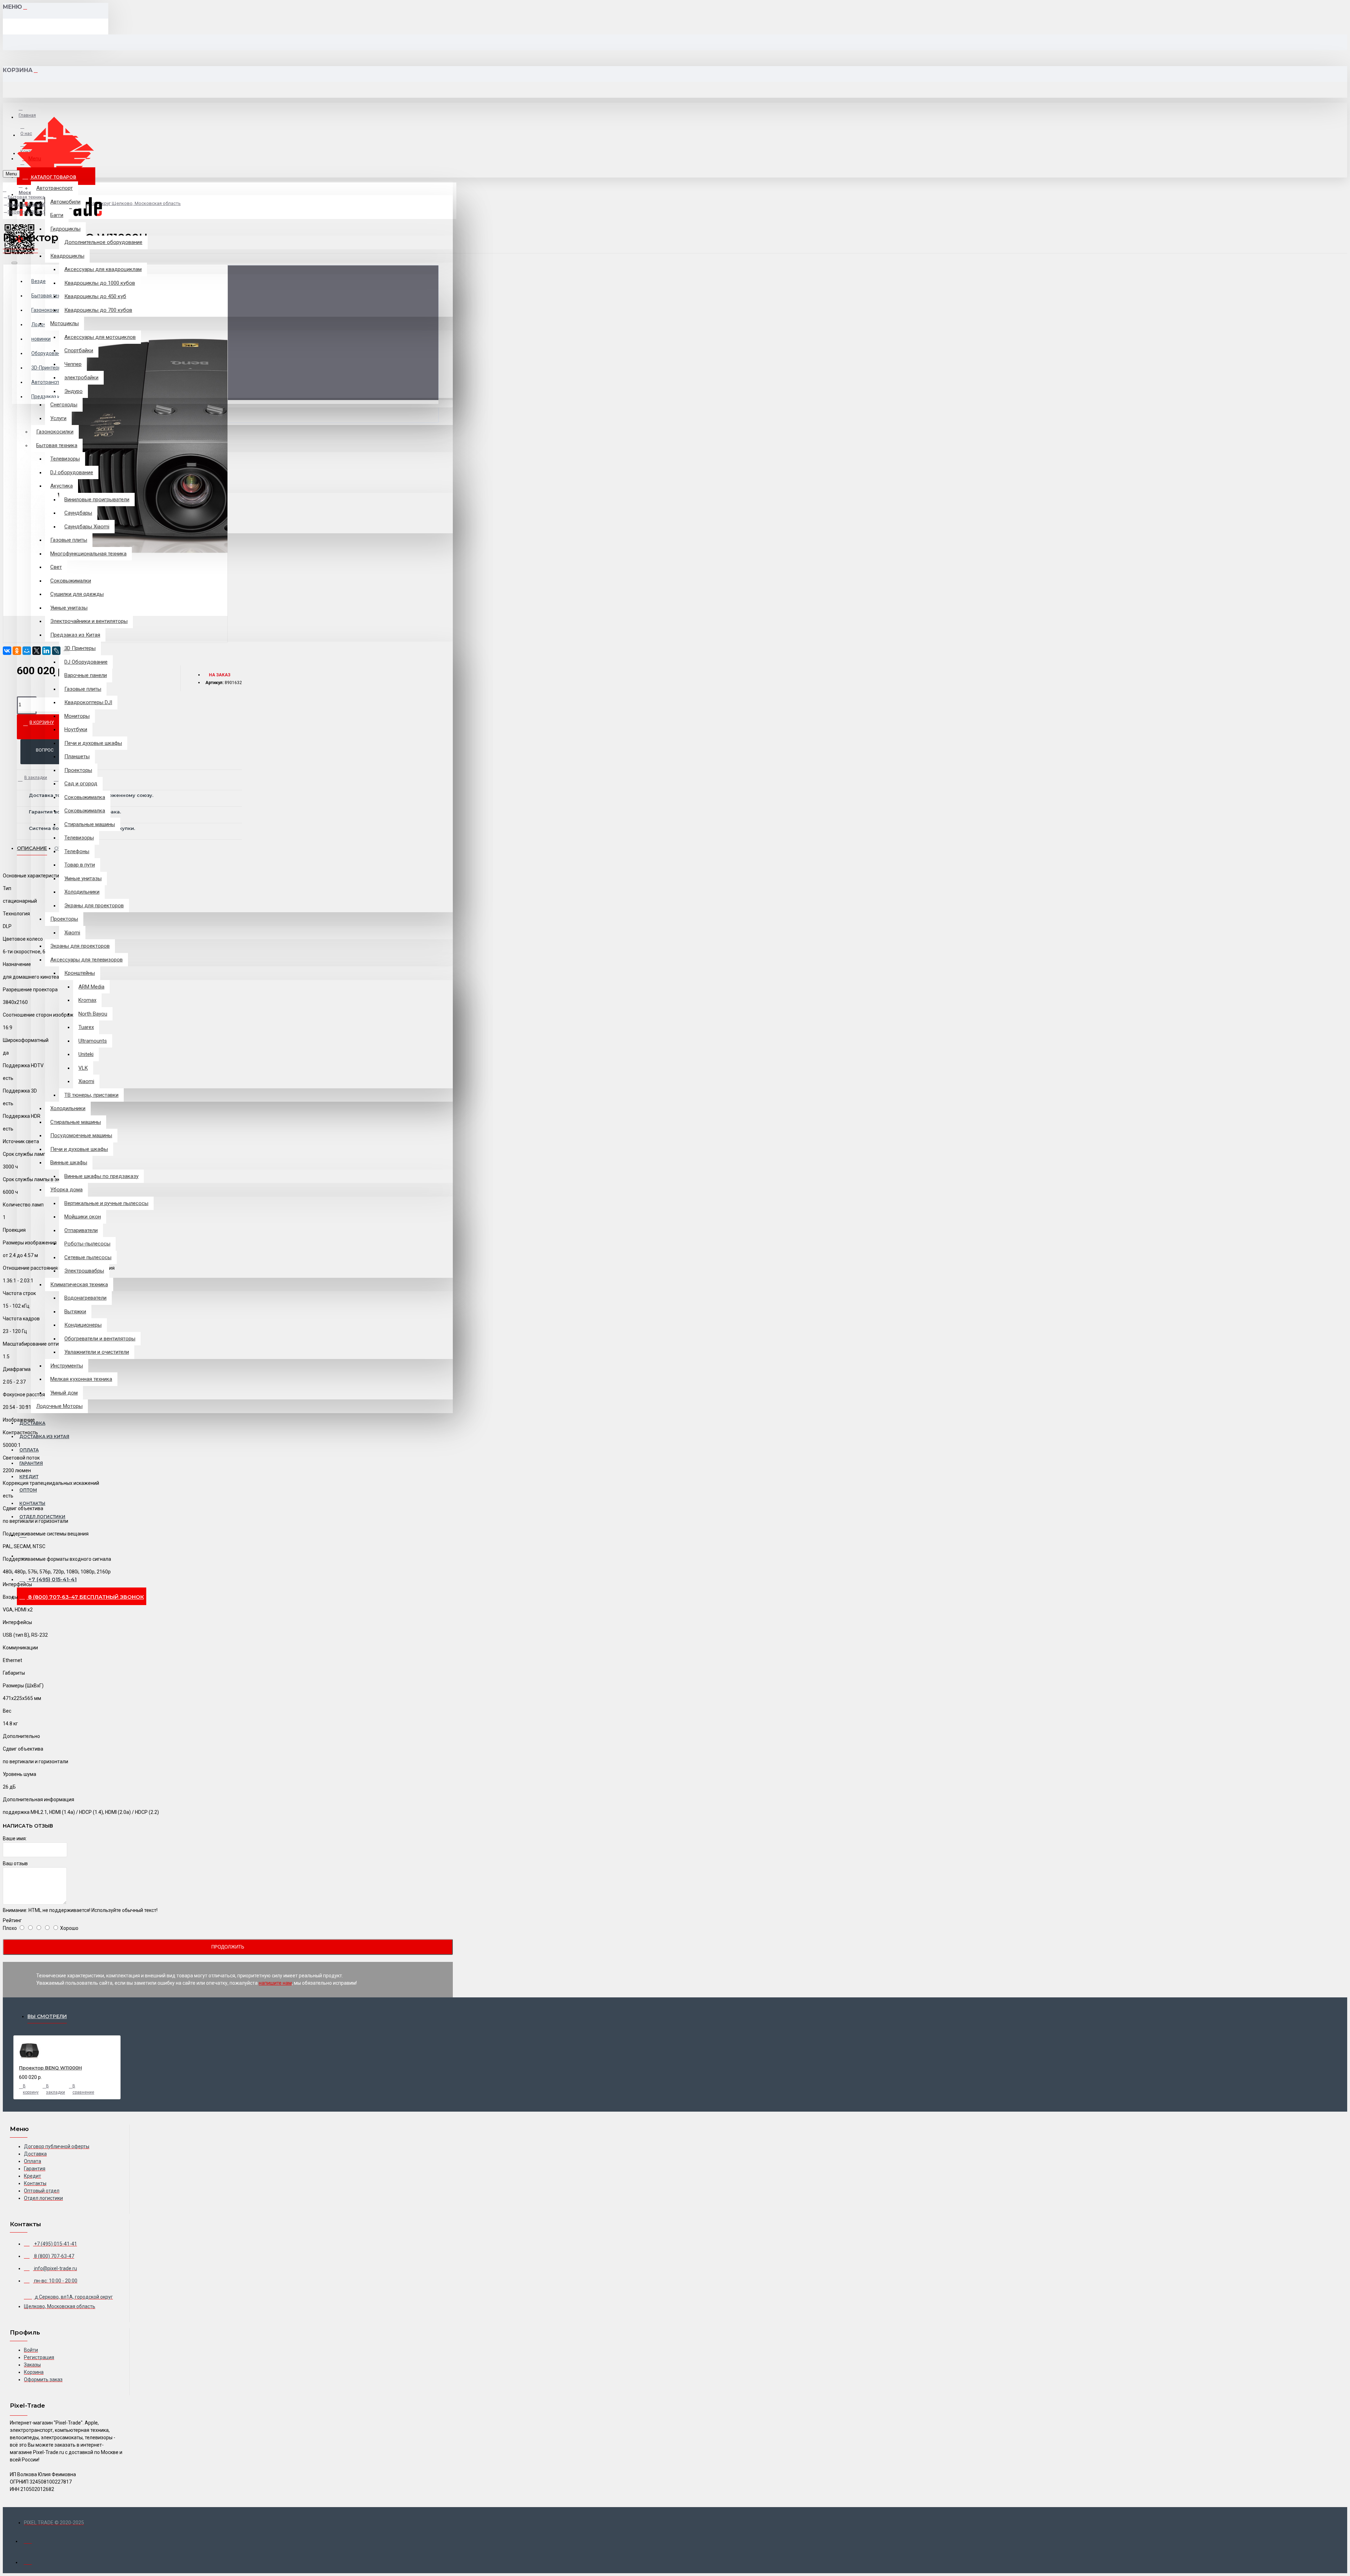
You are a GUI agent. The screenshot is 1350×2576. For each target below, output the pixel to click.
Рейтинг (12, 1920)
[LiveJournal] (56, 651)
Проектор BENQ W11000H (50, 2068)
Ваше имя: (15, 1838)
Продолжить (228, 1947)
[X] (37, 651)
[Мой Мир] (27, 651)
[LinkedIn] (46, 651)
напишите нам (275, 1983)
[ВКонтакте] (7, 651)
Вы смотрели (47, 2016)
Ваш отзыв (15, 1863)
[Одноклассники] (17, 651)
